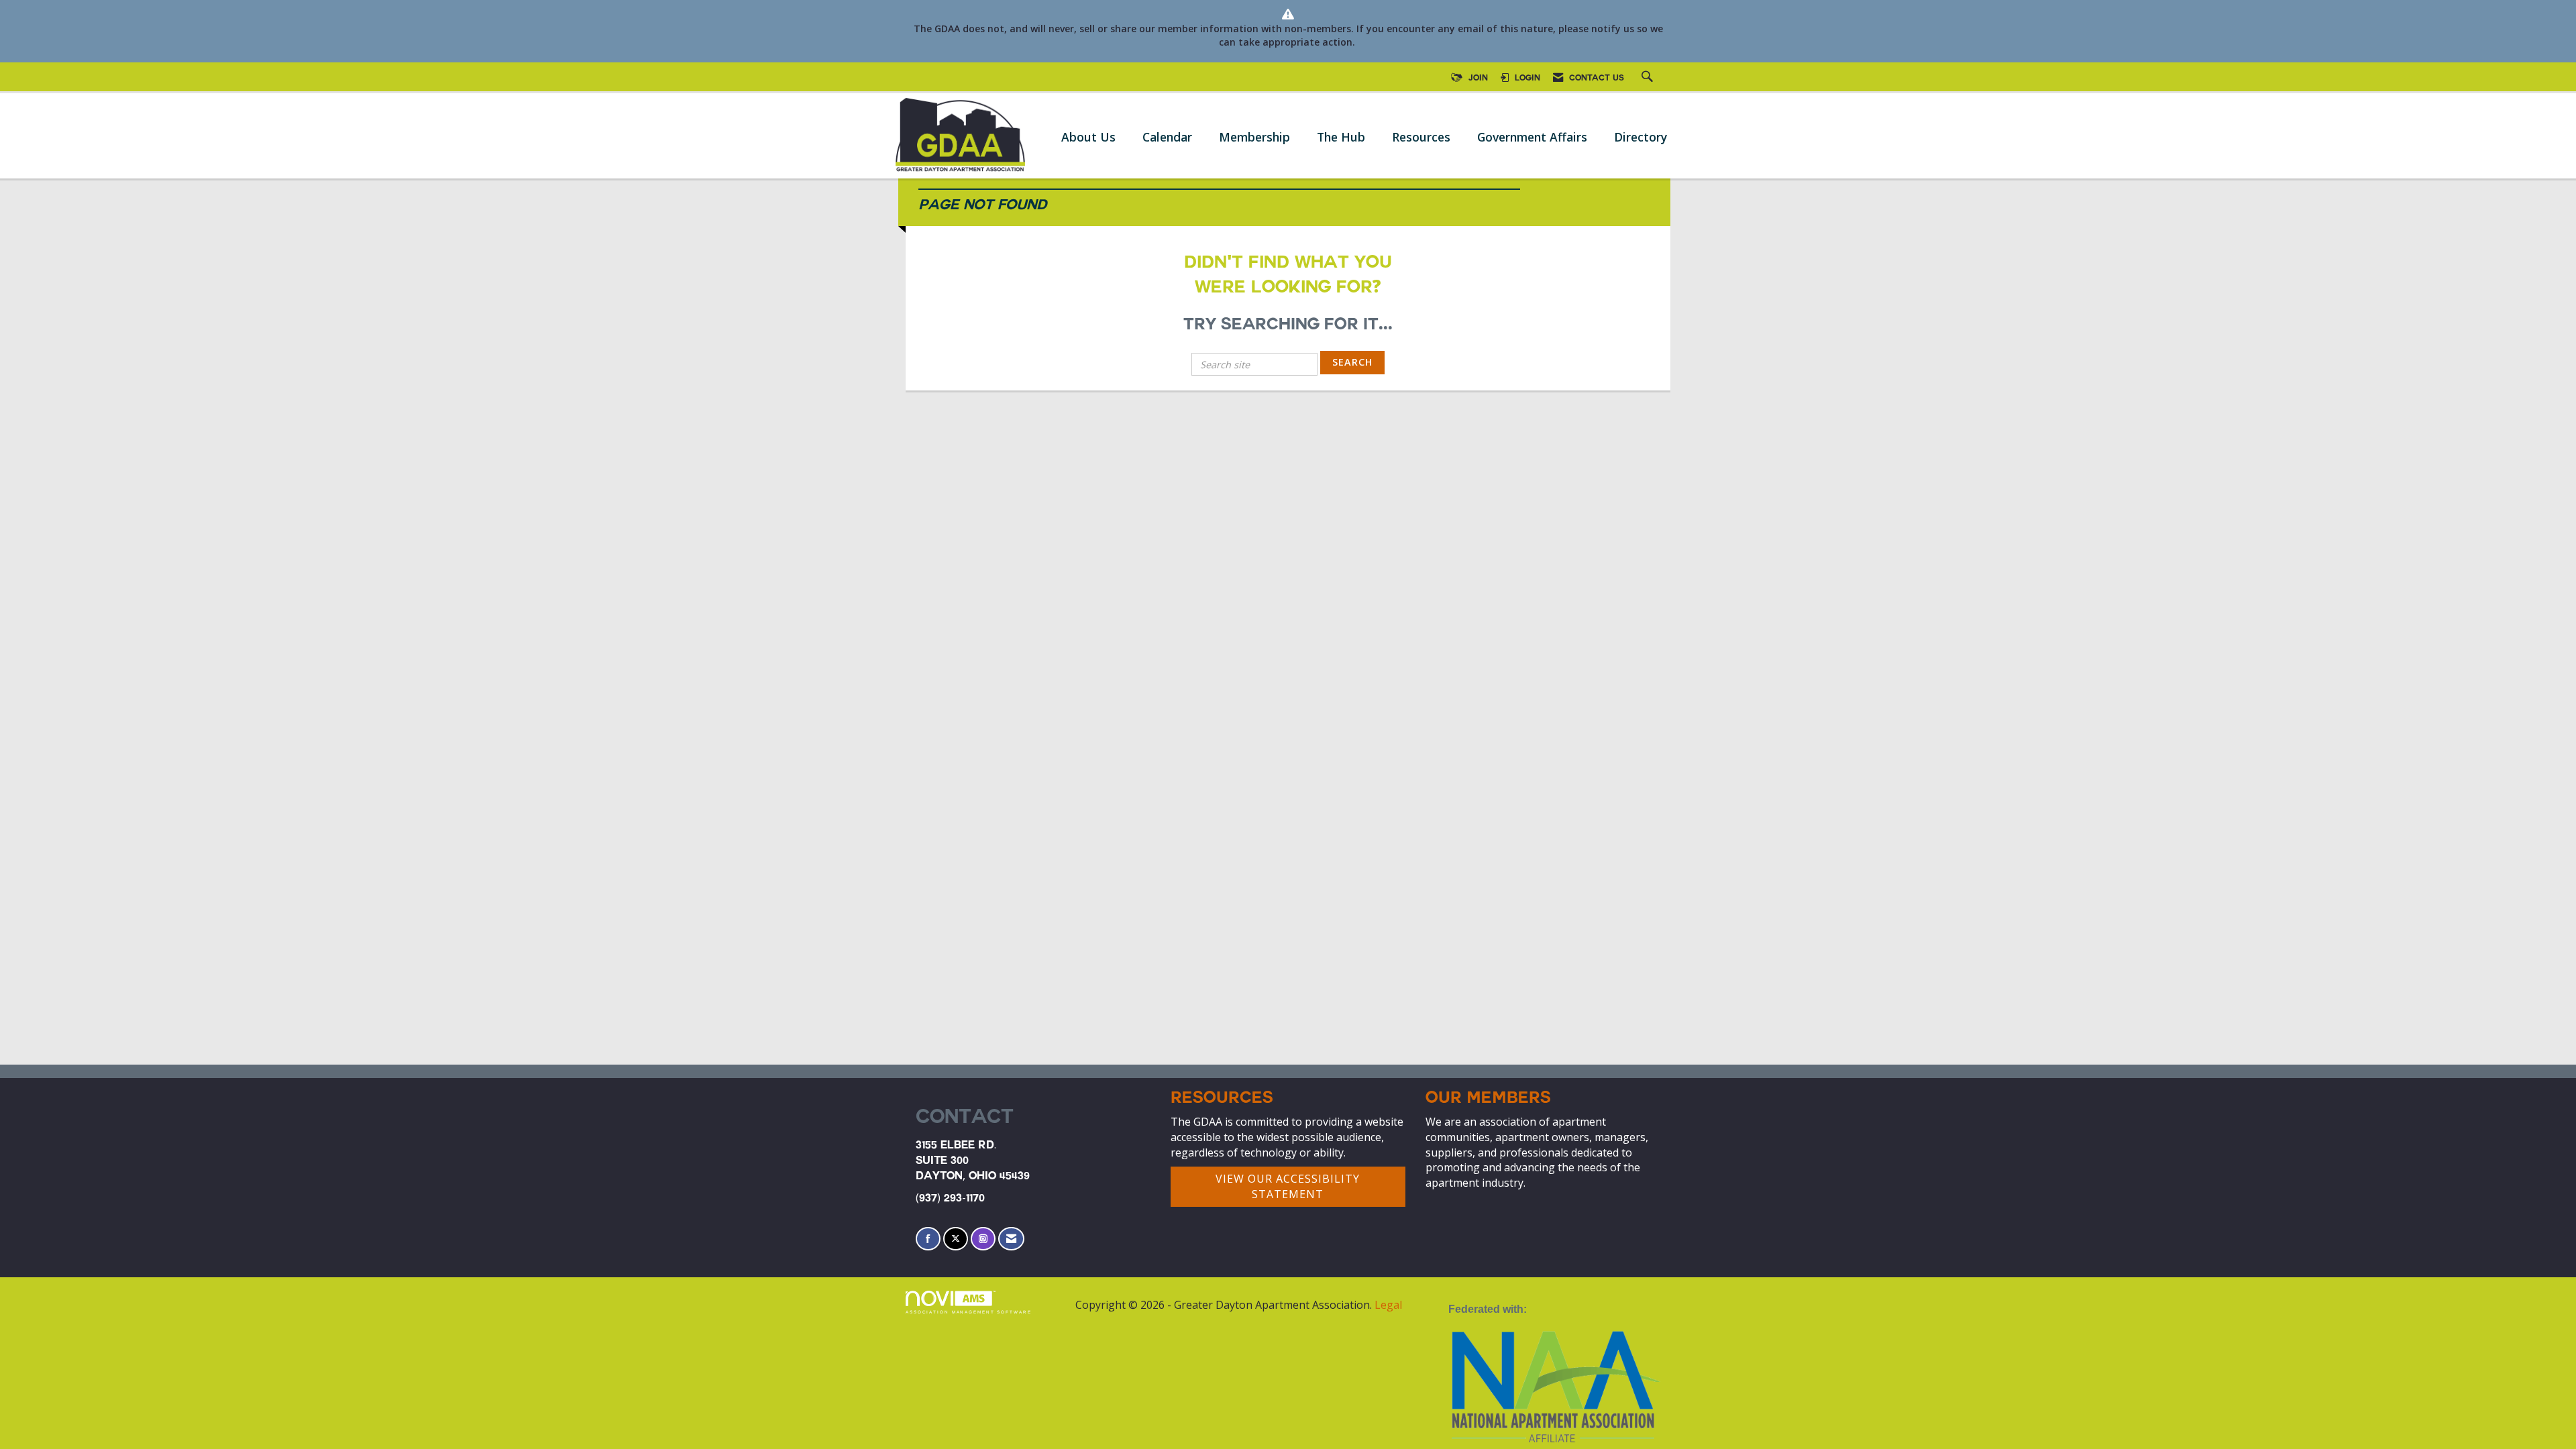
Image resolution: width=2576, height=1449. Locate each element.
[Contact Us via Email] (1011, 1239)
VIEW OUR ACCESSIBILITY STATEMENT (1288, 1186)
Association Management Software (969, 1312)
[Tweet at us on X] (956, 1239)
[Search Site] (1649, 78)
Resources (1421, 137)
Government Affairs (1532, 137)
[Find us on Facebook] (928, 1239)
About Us (1088, 137)
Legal (1388, 1305)
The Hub (1341, 137)
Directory (1641, 137)
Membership (1254, 137)
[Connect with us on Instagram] (983, 1239)
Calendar (1167, 137)
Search (1352, 362)
